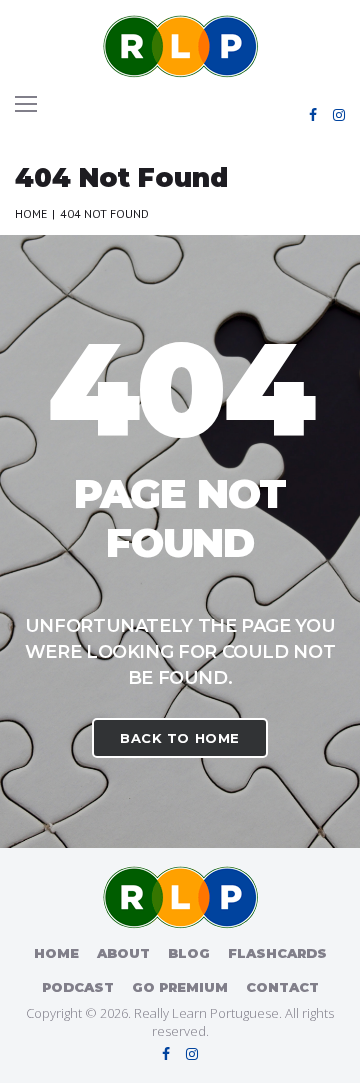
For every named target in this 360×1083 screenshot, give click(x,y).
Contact (282, 987)
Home (31, 213)
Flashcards (277, 953)
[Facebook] (313, 115)
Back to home (179, 738)
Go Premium (180, 987)
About (123, 953)
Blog (189, 953)
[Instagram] (339, 115)
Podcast (78, 987)
